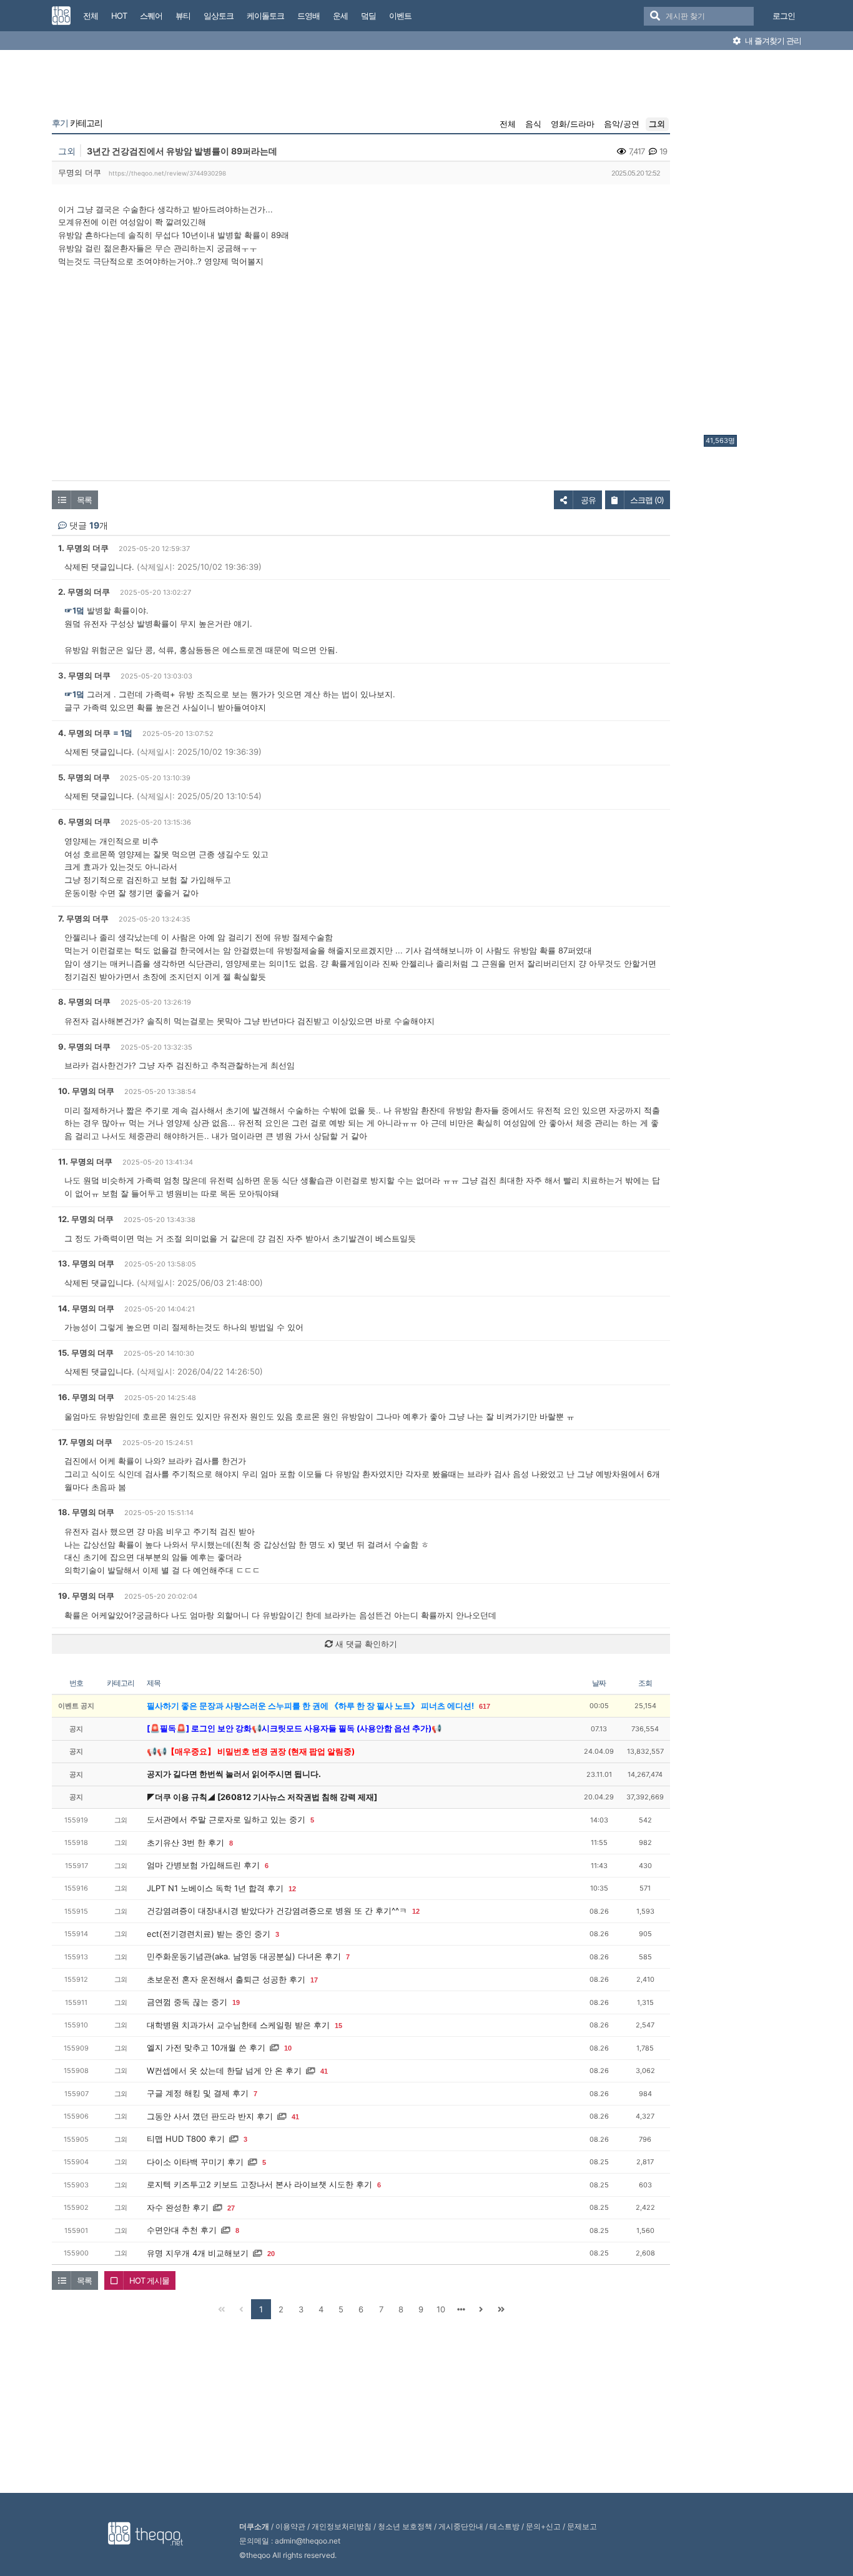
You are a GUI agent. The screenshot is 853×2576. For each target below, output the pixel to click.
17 (314, 1980)
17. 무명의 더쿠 (85, 1442)
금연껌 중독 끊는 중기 (187, 2002)
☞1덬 (74, 610)
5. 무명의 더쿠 (84, 777)
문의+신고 (543, 2526)
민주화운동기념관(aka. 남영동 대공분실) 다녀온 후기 (244, 1956)
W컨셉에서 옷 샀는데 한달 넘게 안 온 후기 (224, 2071)
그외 (657, 124)
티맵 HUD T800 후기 (186, 2139)
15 (338, 2026)
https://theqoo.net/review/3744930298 (167, 173)
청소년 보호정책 (405, 2526)
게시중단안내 (461, 2526)
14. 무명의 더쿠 (86, 1308)
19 (236, 2002)
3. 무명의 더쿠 (84, 675)
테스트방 (505, 2526)
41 (324, 2071)
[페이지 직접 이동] (461, 2309)
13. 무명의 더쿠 (86, 1263)
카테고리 (77, 123)
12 (292, 1889)
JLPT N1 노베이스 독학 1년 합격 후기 (215, 1888)
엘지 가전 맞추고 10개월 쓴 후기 (206, 2047)
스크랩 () (647, 500)
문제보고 (582, 2526)
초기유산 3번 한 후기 (185, 1842)
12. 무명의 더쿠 (86, 1219)
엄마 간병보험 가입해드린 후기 (203, 1865)
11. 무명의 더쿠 (85, 1161)
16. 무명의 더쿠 (86, 1397)
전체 (508, 124)
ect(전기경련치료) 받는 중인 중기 (209, 1934)
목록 (84, 500)
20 (271, 2254)
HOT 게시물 (149, 2280)
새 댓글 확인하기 (365, 1644)
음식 (533, 124)
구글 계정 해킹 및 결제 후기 (198, 2093)
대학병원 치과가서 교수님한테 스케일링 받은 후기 (238, 2025)
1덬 (126, 733)
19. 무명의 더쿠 (86, 1596)
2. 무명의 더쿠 (84, 592)
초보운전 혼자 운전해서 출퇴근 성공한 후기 (226, 1979)
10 (288, 2048)
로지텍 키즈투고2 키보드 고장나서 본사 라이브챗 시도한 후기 (259, 2184)
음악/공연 (622, 124)
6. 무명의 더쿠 (84, 822)
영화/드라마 (573, 124)
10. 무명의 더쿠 (86, 1091)
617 (485, 1706)
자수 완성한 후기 (178, 2207)
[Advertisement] (754, 246)
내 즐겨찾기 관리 (772, 41)
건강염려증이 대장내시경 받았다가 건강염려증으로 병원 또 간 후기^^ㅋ (277, 1911)
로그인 (784, 16)
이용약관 (290, 2526)
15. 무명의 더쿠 (86, 1353)
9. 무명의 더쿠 (84, 1047)
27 (231, 2208)
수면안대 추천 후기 (182, 2230)
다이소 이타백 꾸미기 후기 (195, 2162)
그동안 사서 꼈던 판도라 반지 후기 (210, 2116)
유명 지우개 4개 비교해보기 (198, 2253)
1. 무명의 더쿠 (83, 548)
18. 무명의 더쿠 (86, 1512)
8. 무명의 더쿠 (84, 1002)
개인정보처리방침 (342, 2526)
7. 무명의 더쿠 (83, 918)
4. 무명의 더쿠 (84, 733)
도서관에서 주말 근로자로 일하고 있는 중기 (226, 1819)
